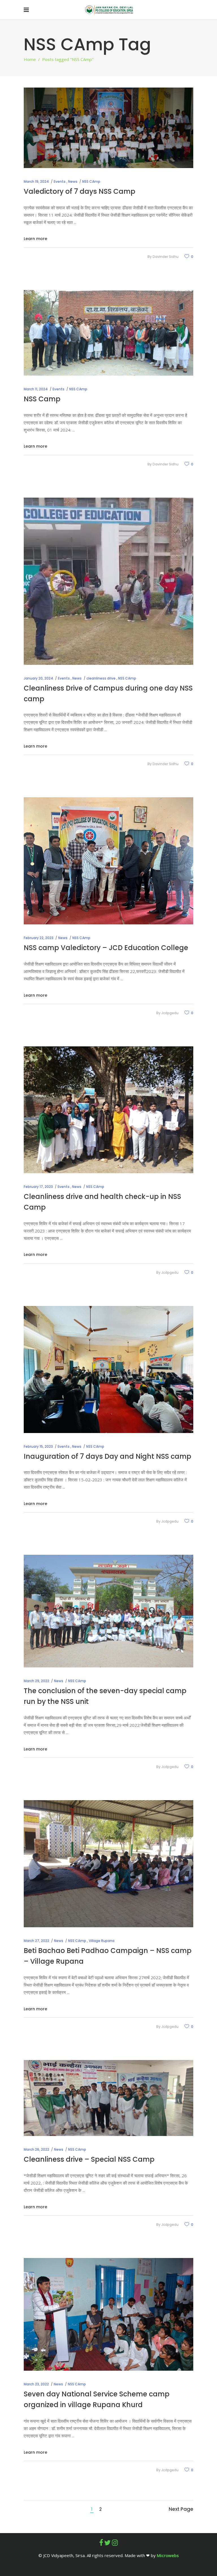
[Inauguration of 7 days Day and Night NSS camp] (108, 1369)
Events (60, 181)
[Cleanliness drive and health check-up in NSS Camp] (108, 1110)
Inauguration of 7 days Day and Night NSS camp (108, 1456)
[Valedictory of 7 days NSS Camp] (108, 128)
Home (30, 59)
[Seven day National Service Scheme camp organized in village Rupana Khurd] (108, 2314)
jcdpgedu (170, 1013)
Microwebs (168, 2555)
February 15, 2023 (38, 1446)
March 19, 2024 (36, 181)
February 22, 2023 (39, 938)
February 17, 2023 (38, 1187)
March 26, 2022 (36, 2149)
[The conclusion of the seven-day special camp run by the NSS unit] (108, 1611)
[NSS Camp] (108, 333)
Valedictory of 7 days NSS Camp (80, 191)
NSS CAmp (91, 181)
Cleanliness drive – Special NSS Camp (89, 2159)
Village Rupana (102, 1941)
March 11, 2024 (36, 389)
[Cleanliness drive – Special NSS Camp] (108, 2098)
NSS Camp (42, 399)
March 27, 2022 (36, 1941)
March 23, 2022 (36, 2384)
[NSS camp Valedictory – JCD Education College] (108, 861)
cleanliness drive (101, 678)
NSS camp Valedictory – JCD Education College (106, 948)
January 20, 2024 (38, 678)
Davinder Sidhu (166, 257)
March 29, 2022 (36, 1681)
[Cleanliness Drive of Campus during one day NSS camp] (108, 581)
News (73, 181)
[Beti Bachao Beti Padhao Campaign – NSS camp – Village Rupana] (108, 1864)
